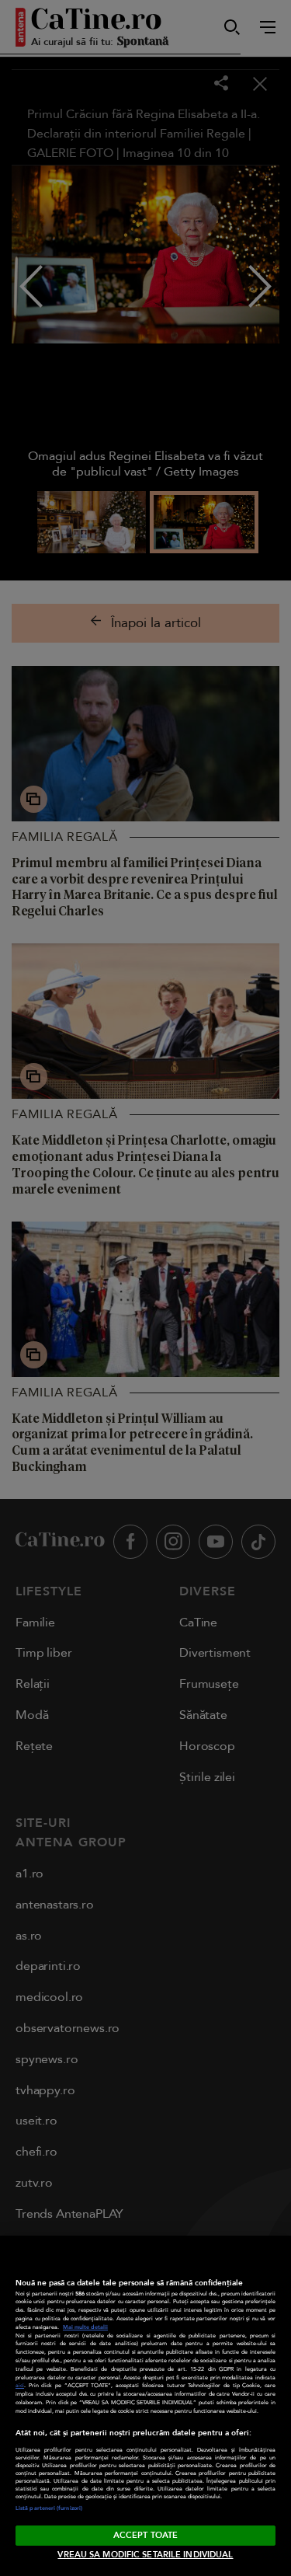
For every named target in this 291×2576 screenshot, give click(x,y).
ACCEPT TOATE (145, 2535)
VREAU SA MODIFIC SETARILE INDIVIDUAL (145, 2555)
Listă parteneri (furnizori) (49, 2508)
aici (20, 2386)
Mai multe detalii (85, 2327)
